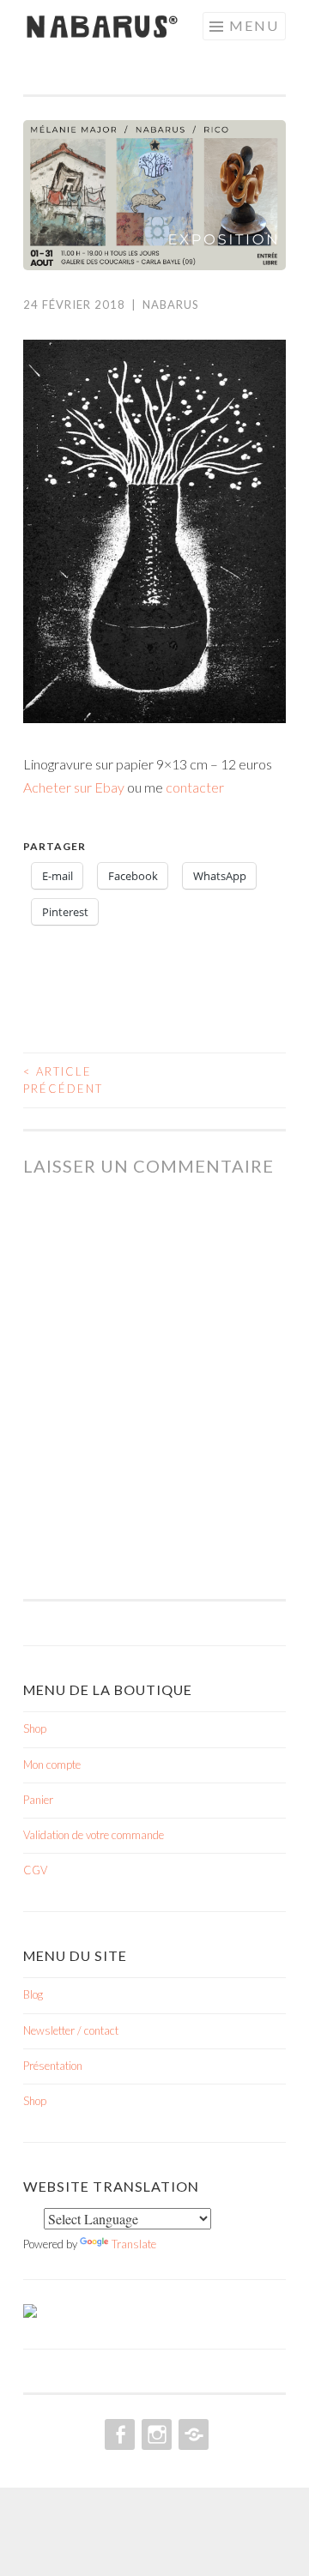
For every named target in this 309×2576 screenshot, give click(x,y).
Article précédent (63, 1080)
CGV (35, 1870)
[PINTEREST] (192, 2434)
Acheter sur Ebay (74, 787)
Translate (134, 2244)
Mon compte (52, 1765)
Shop (35, 1728)
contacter (195, 787)
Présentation (53, 2066)
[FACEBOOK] (118, 2434)
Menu (254, 25)
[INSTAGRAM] (155, 2434)
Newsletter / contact (71, 2030)
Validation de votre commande (94, 1835)
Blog (33, 1994)
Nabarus (171, 305)
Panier (38, 1800)
